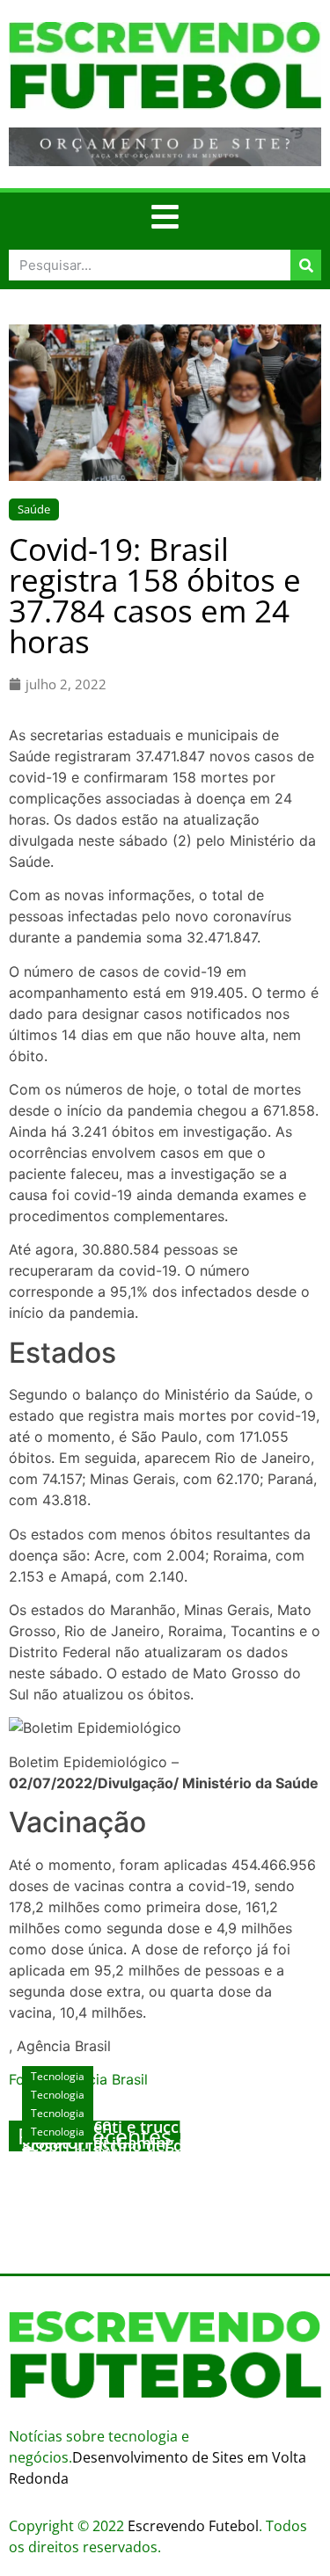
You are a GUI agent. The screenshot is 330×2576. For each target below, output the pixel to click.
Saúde (34, 509)
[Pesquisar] (306, 265)
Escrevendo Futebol (193, 2526)
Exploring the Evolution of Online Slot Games (164, 2172)
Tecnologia (58, 2132)
